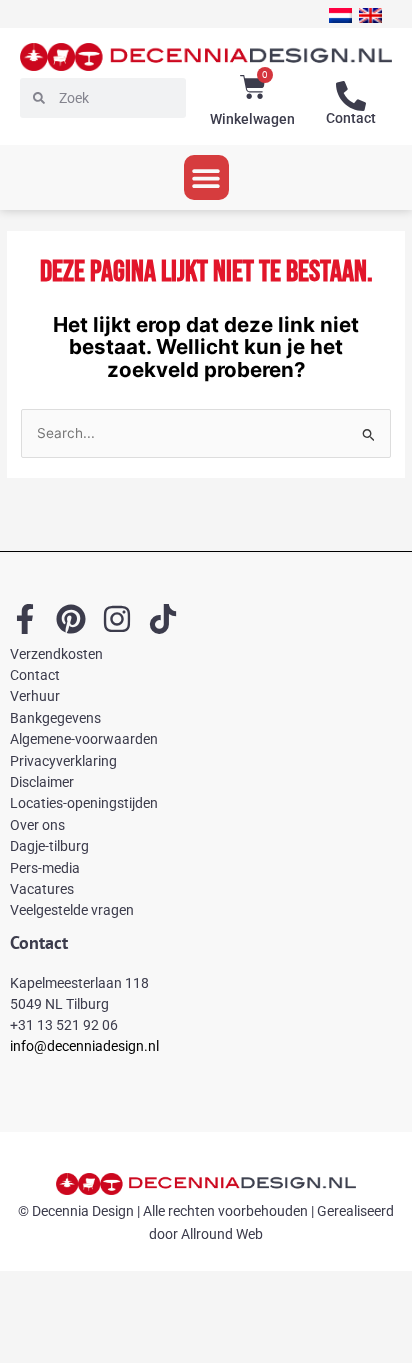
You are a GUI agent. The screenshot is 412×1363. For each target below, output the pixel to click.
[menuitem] (340, 15)
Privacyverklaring (63, 761)
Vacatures (42, 889)
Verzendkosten (56, 654)
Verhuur (35, 696)
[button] (206, 177)
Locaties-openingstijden (84, 803)
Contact (351, 118)
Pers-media (45, 868)
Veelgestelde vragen (72, 910)
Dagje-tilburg (49, 846)
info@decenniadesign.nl (84, 1046)
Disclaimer (42, 782)
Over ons (37, 825)
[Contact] (351, 96)
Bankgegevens (55, 718)
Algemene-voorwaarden (84, 739)
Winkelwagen (252, 119)
